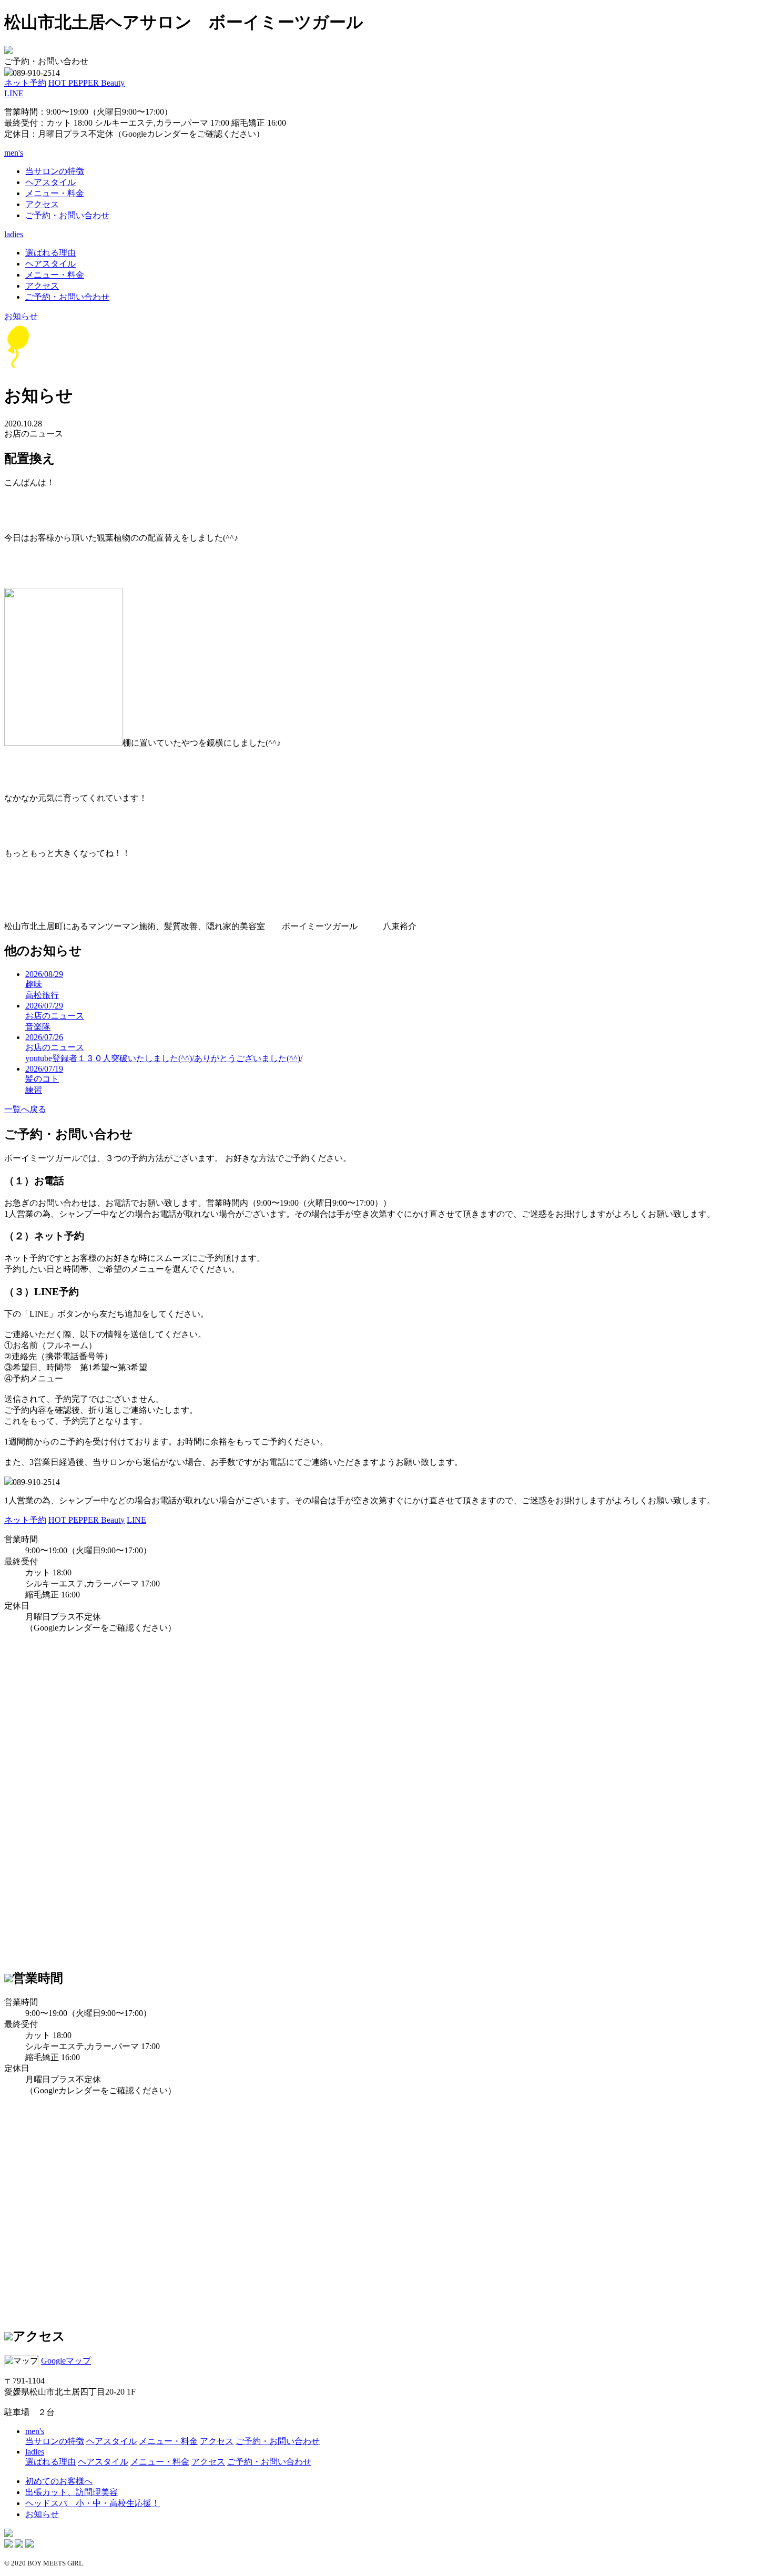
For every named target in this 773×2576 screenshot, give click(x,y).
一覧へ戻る (25, 1109)
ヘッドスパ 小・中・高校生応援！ (93, 2503)
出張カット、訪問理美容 (72, 2492)
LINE (14, 93)
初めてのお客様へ (59, 2481)
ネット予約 (25, 83)
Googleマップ (66, 2361)
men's (35, 2431)
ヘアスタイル (50, 182)
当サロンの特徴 (55, 171)
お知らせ (21, 316)
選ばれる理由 (50, 253)
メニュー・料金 (55, 193)
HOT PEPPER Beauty (87, 83)
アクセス (42, 204)
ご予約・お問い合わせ (67, 215)
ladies (35, 2452)
